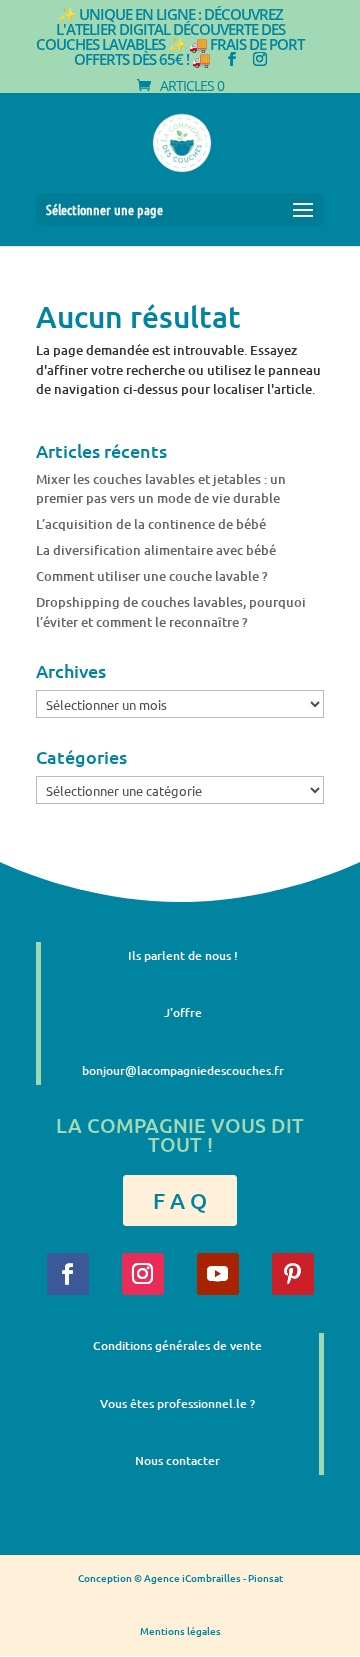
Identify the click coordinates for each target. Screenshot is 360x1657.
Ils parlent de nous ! (183, 955)
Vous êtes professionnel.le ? (177, 1403)
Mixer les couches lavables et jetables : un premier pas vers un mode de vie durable (161, 489)
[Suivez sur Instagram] (143, 1274)
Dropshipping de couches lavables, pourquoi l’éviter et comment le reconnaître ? (171, 612)
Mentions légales (180, 1630)
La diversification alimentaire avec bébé (156, 550)
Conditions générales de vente (177, 1345)
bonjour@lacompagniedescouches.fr (183, 1070)
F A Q (180, 1200)
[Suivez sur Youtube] (218, 1274)
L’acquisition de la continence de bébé (151, 524)
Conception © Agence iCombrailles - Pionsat (180, 1577)
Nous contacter (177, 1460)
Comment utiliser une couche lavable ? (152, 576)
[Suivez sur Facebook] (68, 1274)
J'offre (183, 1012)
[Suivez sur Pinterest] (293, 1274)
